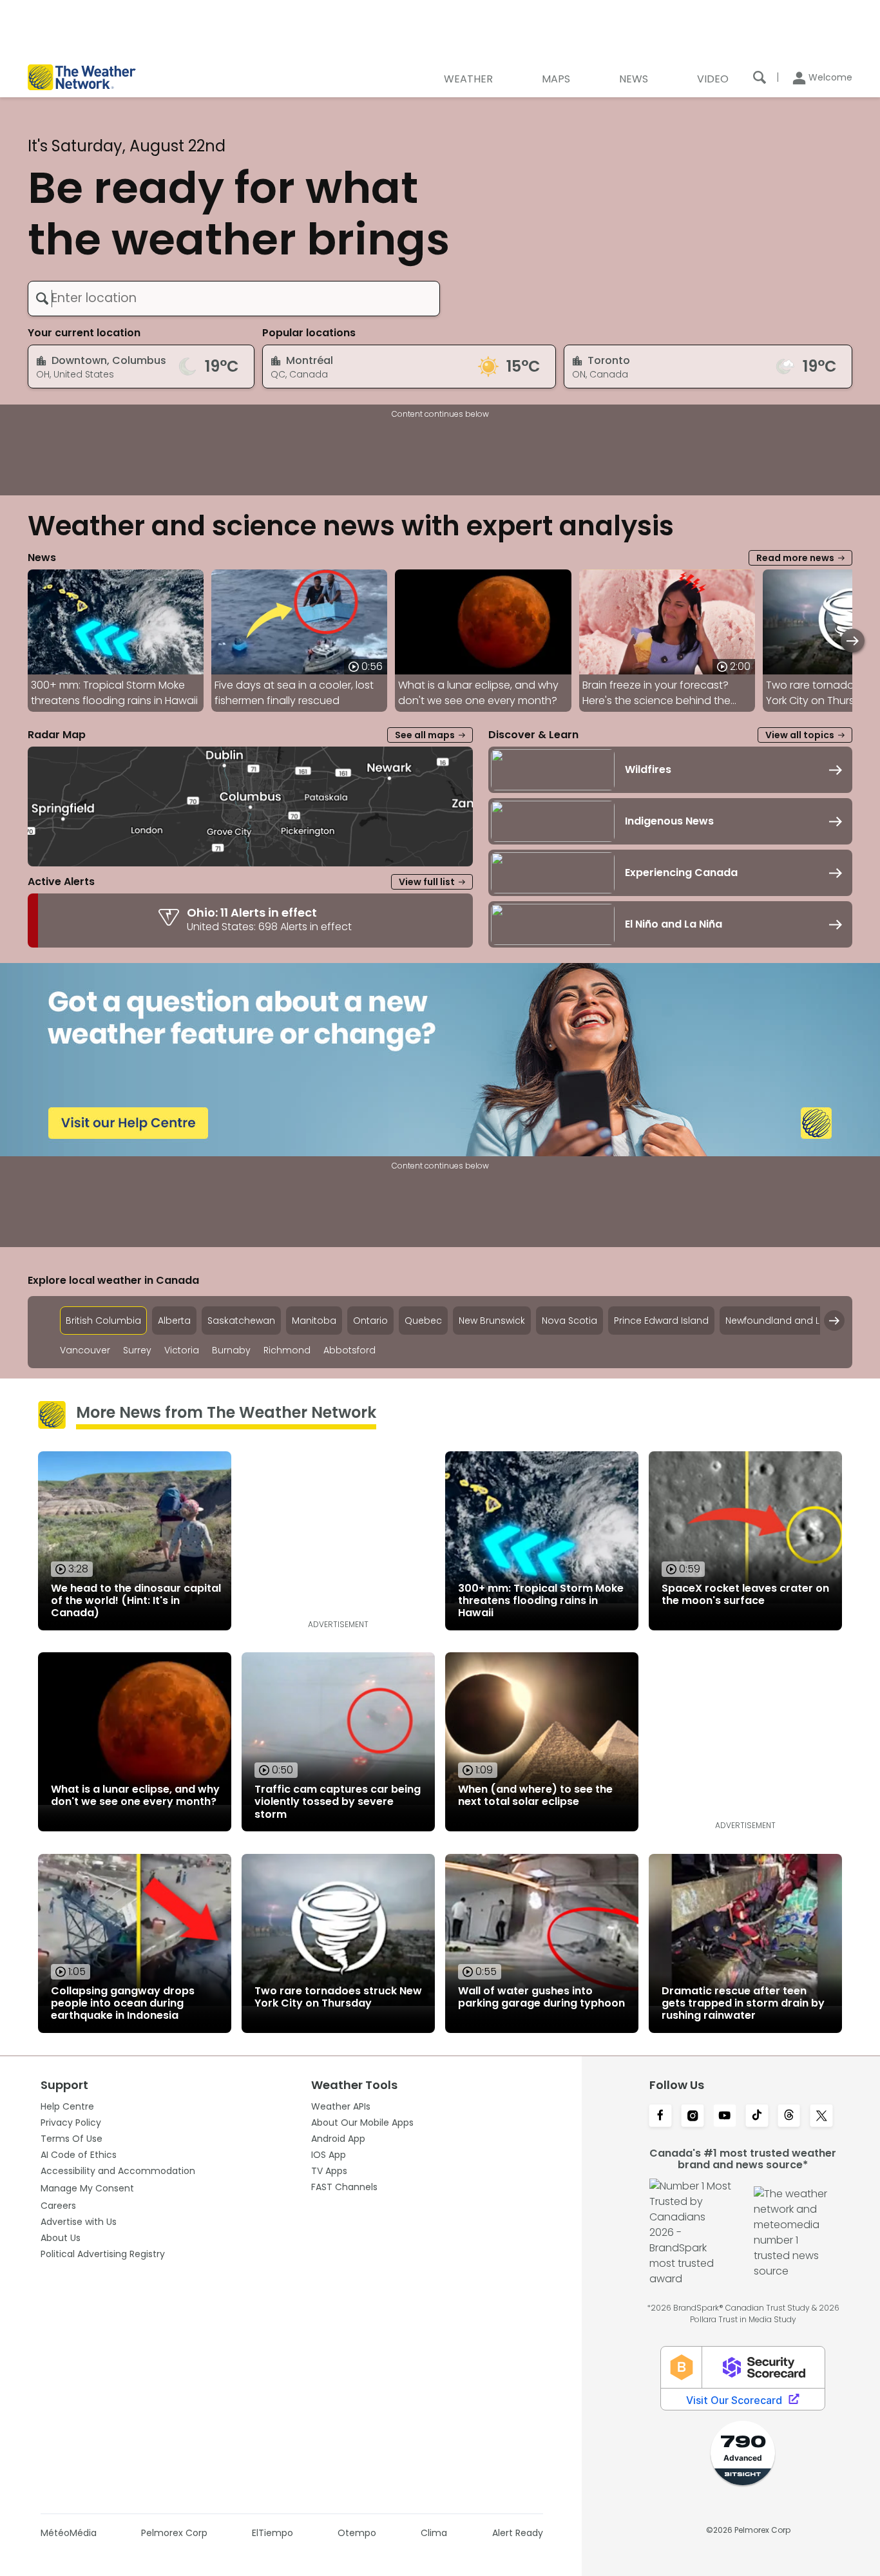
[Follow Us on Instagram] (693, 2117)
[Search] (760, 77)
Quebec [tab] (423, 1321)
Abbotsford (349, 1350)
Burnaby (231, 1350)
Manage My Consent (87, 2188)
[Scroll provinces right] (834, 1321)
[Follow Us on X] (821, 2117)
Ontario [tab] (370, 1321)
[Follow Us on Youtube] (725, 2117)
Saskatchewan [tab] (241, 1321)
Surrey (137, 1350)
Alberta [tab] (174, 1321)
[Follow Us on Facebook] (660, 2117)
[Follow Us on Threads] (789, 2117)
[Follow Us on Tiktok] (757, 2117)
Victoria (182, 1350)
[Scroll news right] (853, 641)
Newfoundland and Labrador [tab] (792, 1321)
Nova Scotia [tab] (569, 1321)
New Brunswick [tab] (492, 1321)
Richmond (287, 1350)
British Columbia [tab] (103, 1321)
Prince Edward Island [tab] (661, 1321)
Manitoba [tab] (314, 1321)
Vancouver (85, 1350)
